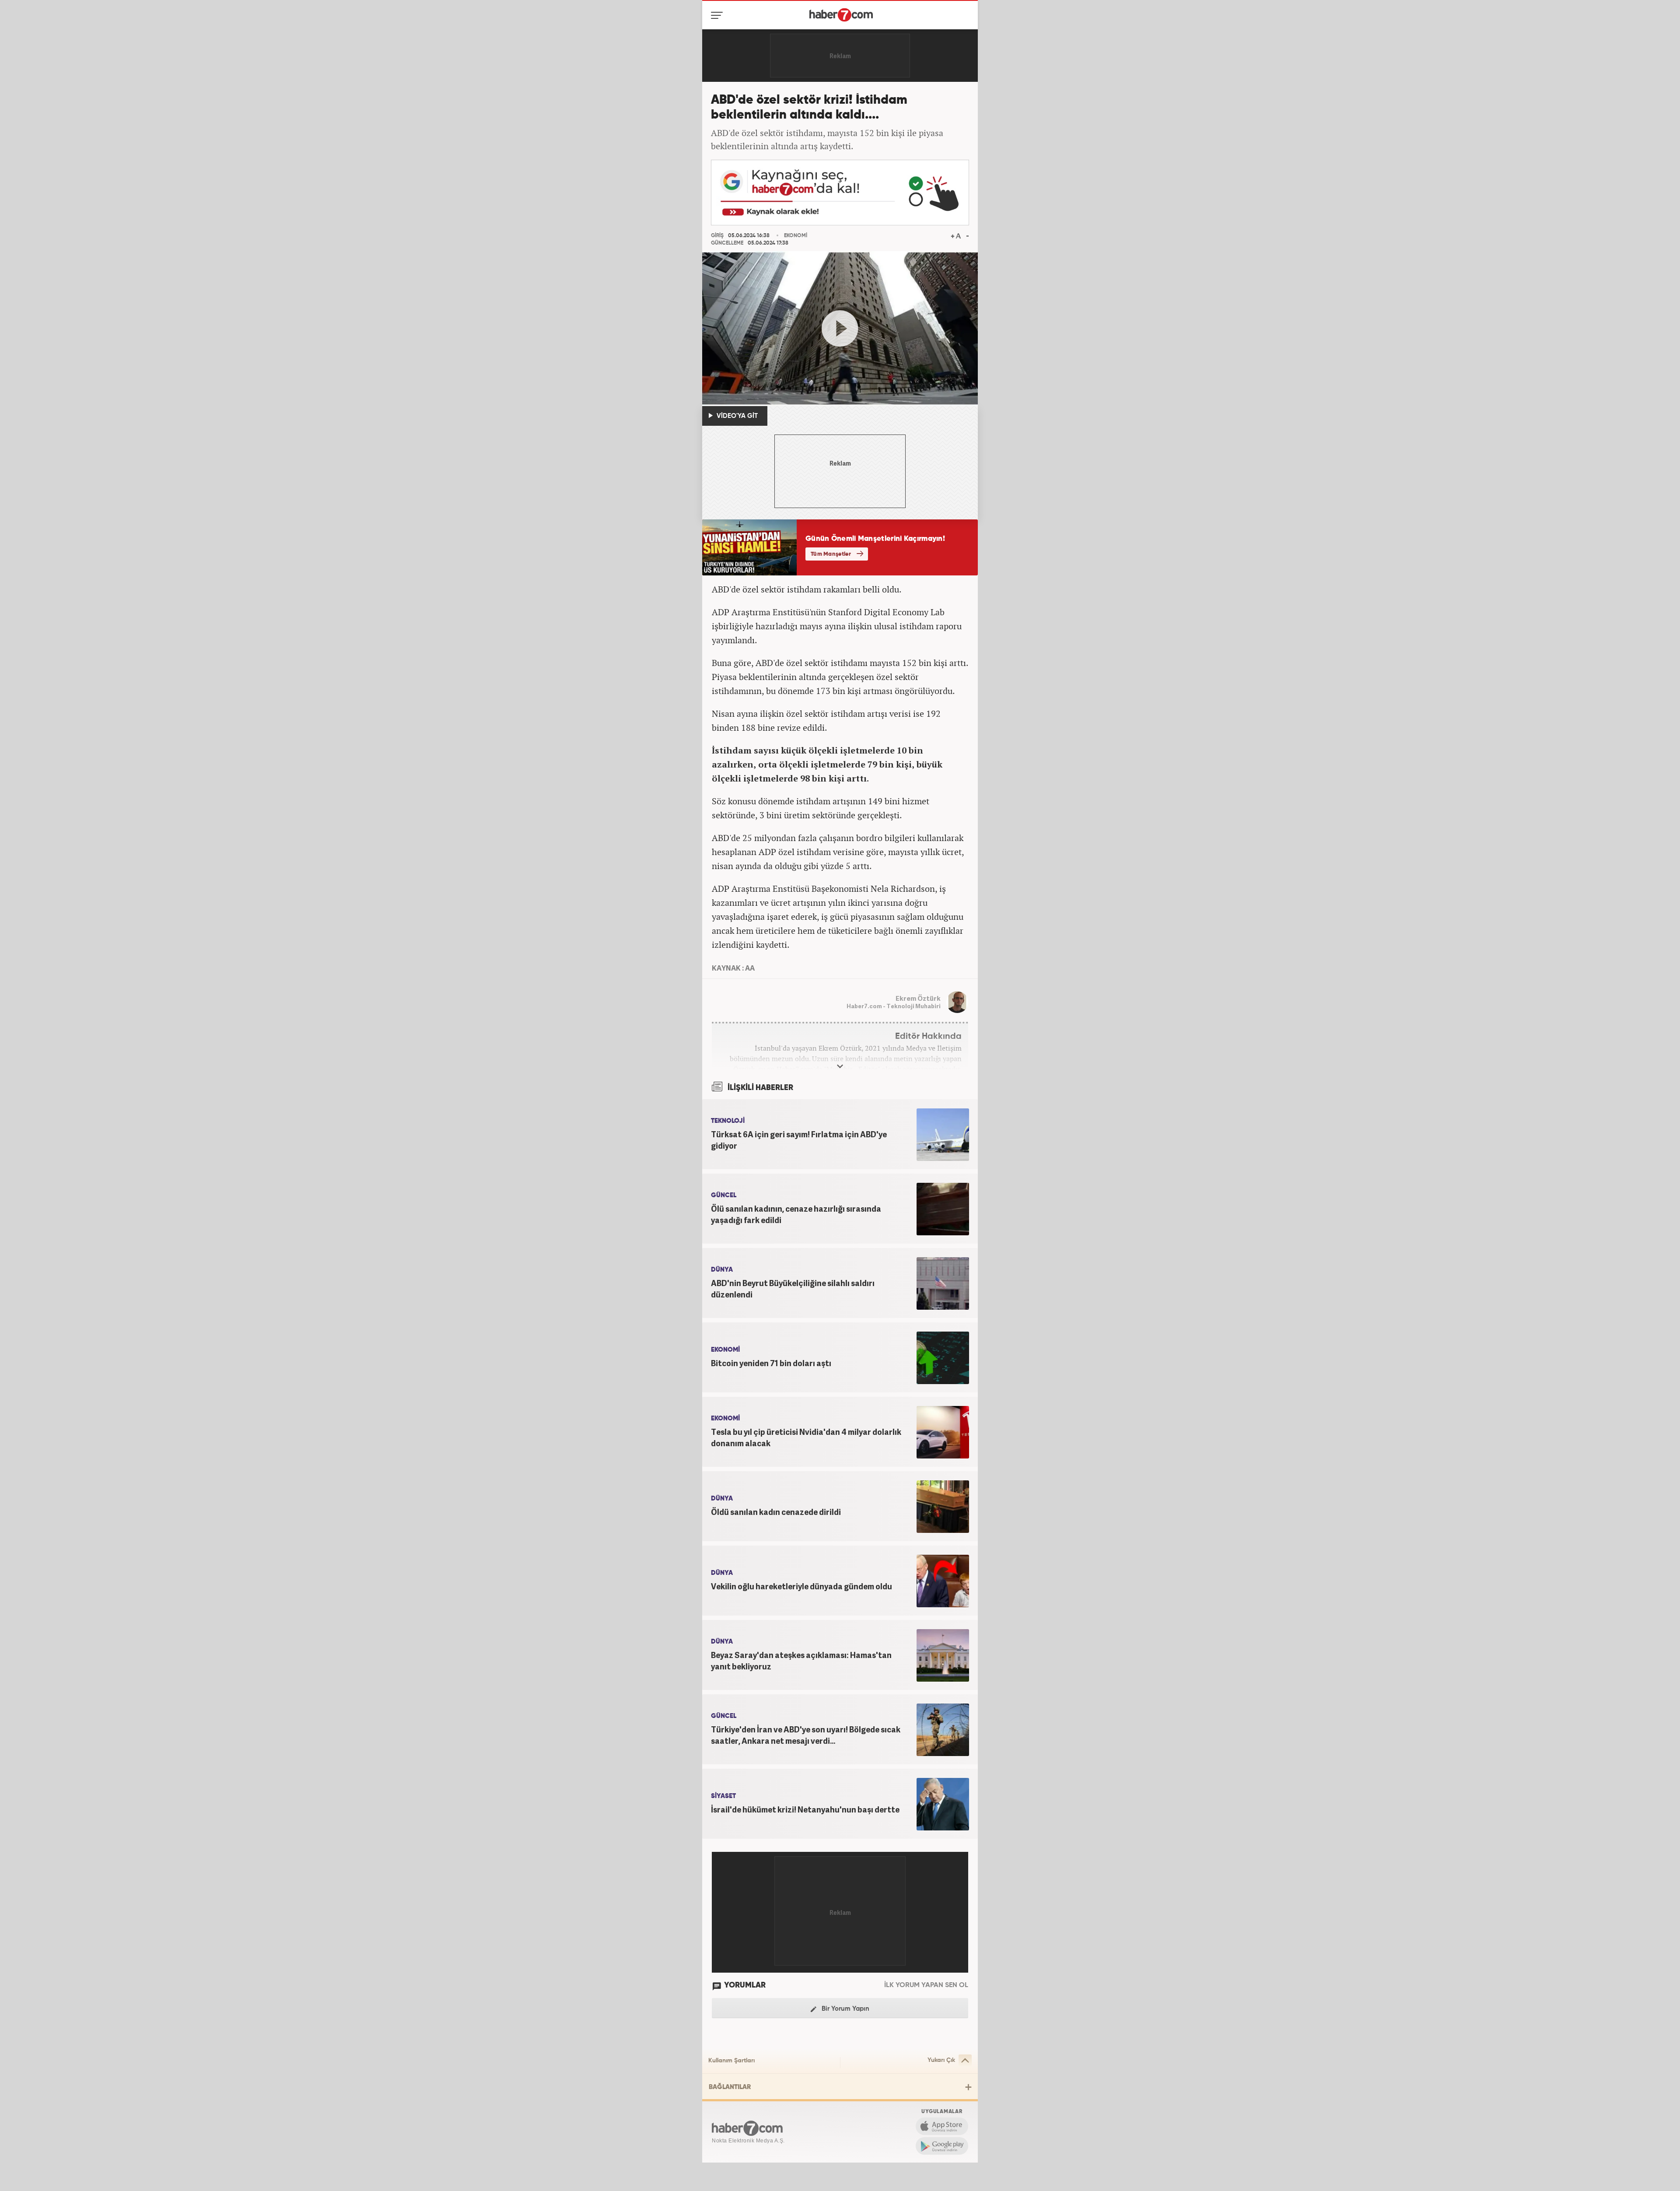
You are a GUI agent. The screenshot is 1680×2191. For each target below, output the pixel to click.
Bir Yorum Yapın (845, 2009)
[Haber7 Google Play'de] (942, 2146)
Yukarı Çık (941, 2060)
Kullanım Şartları (731, 2061)
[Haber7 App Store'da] (942, 2126)
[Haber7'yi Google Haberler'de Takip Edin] (840, 193)
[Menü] (719, 15)
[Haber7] (841, 15)
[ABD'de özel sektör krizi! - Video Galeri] (840, 329)
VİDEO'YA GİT (736, 416)
